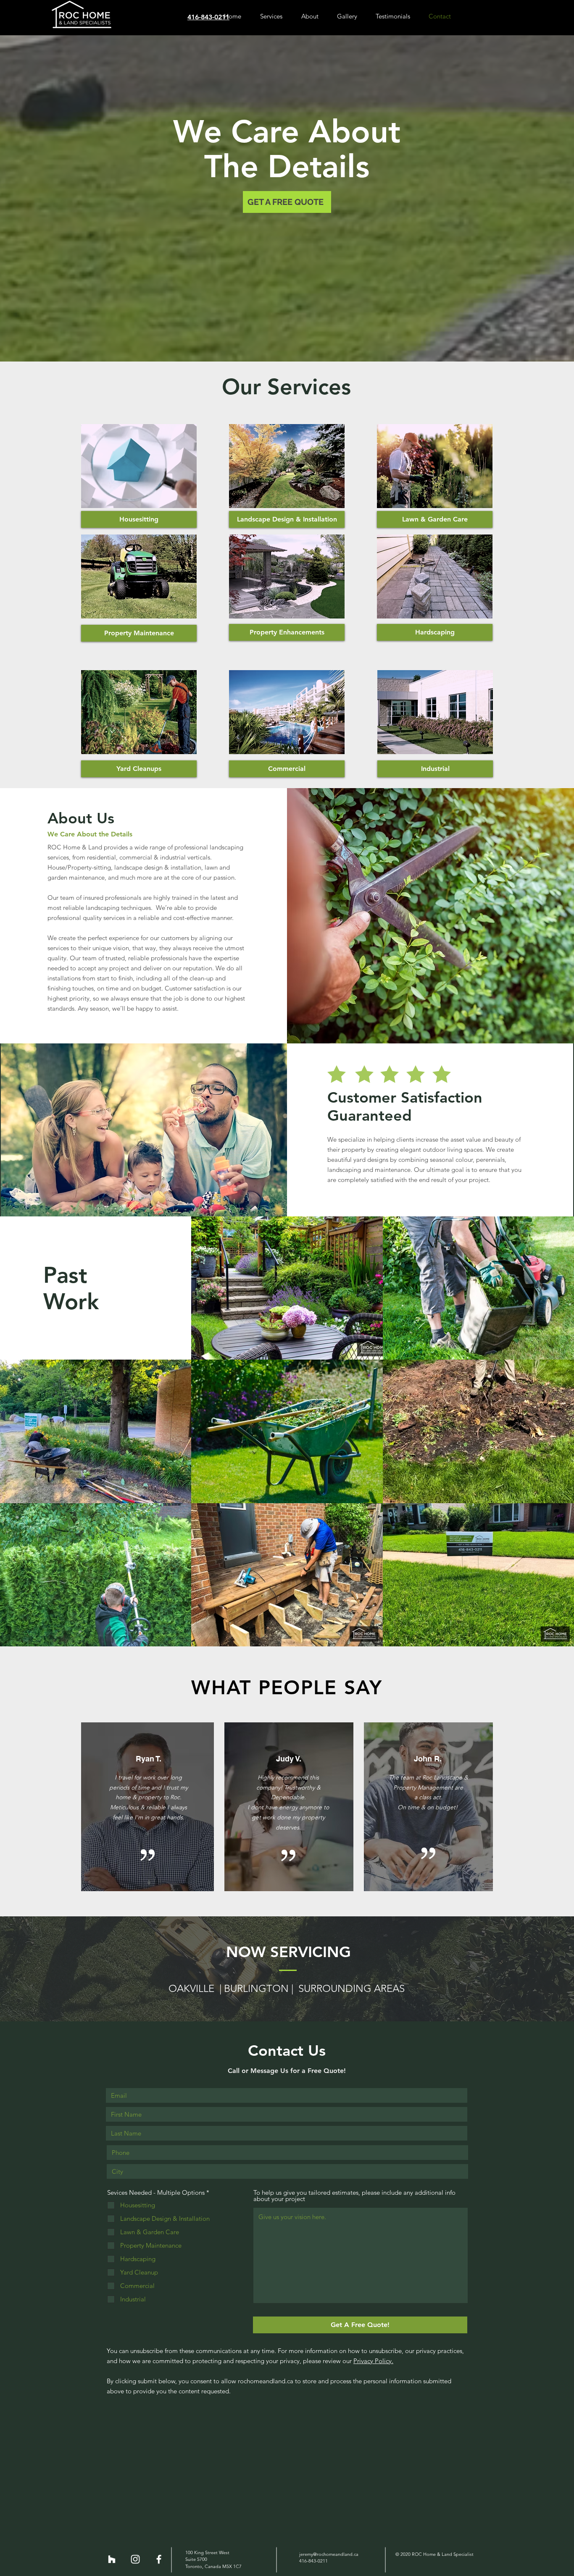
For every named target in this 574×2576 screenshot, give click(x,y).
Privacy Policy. (373, 2361)
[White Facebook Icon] (159, 2559)
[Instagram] (135, 2559)
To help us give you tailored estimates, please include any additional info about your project (354, 2196)
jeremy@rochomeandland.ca (329, 2554)
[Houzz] (112, 2559)
